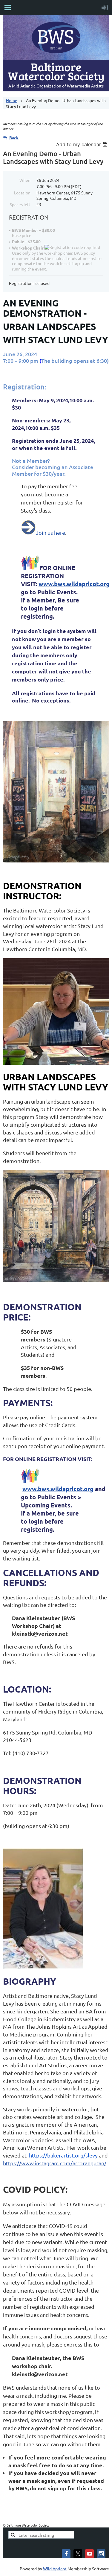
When (25, 180)
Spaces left (20, 204)
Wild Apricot (55, 2569)
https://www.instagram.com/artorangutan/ (55, 2163)
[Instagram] (101, 2554)
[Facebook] (66, 2554)
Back (14, 138)
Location (22, 193)
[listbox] (83, 144)
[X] (78, 2554)
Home (12, 100)
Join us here (50, 532)
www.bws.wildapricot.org (74, 584)
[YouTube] (89, 2554)
